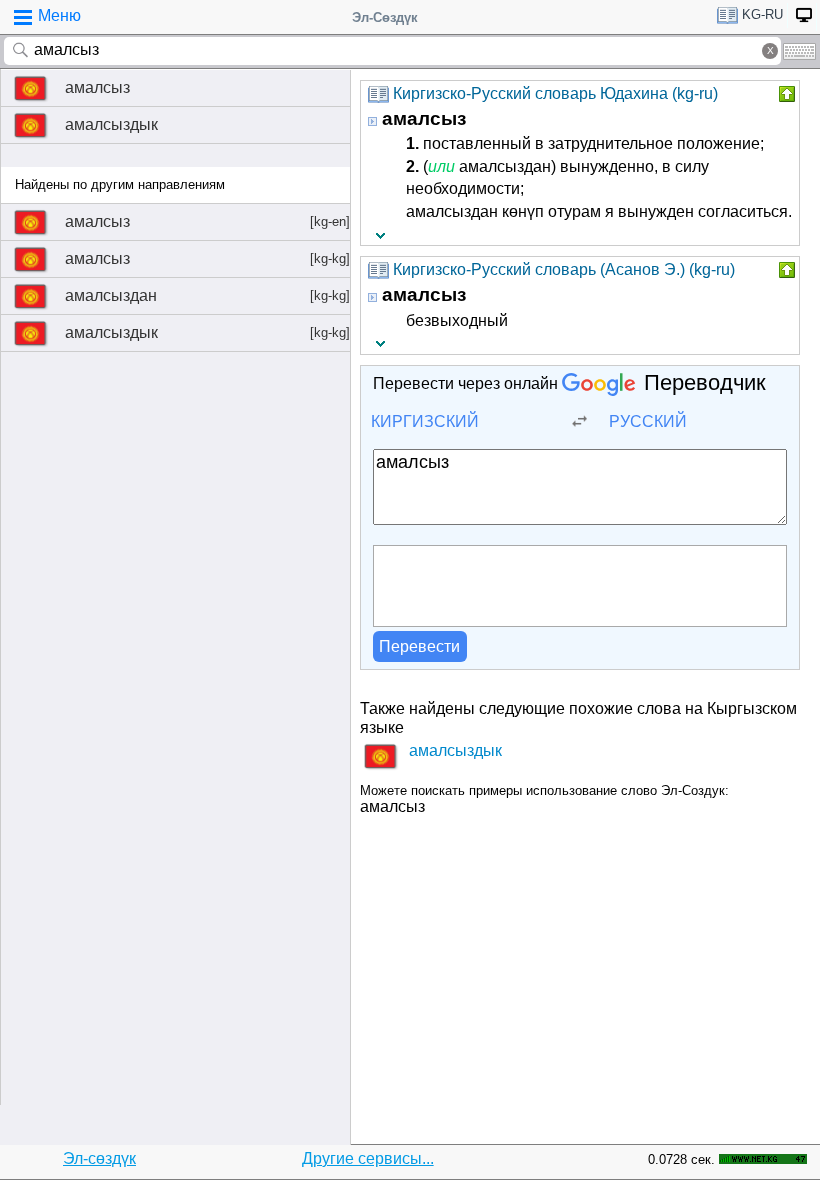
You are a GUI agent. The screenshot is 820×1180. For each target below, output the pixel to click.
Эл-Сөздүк (385, 17)
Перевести (419, 646)
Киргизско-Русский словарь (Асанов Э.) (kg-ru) (564, 269)
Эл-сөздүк (99, 1158)
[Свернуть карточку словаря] (785, 94)
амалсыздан (207, 295)
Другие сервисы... (368, 1158)
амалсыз (97, 87)
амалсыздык (111, 124)
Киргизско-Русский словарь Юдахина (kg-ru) (555, 93)
